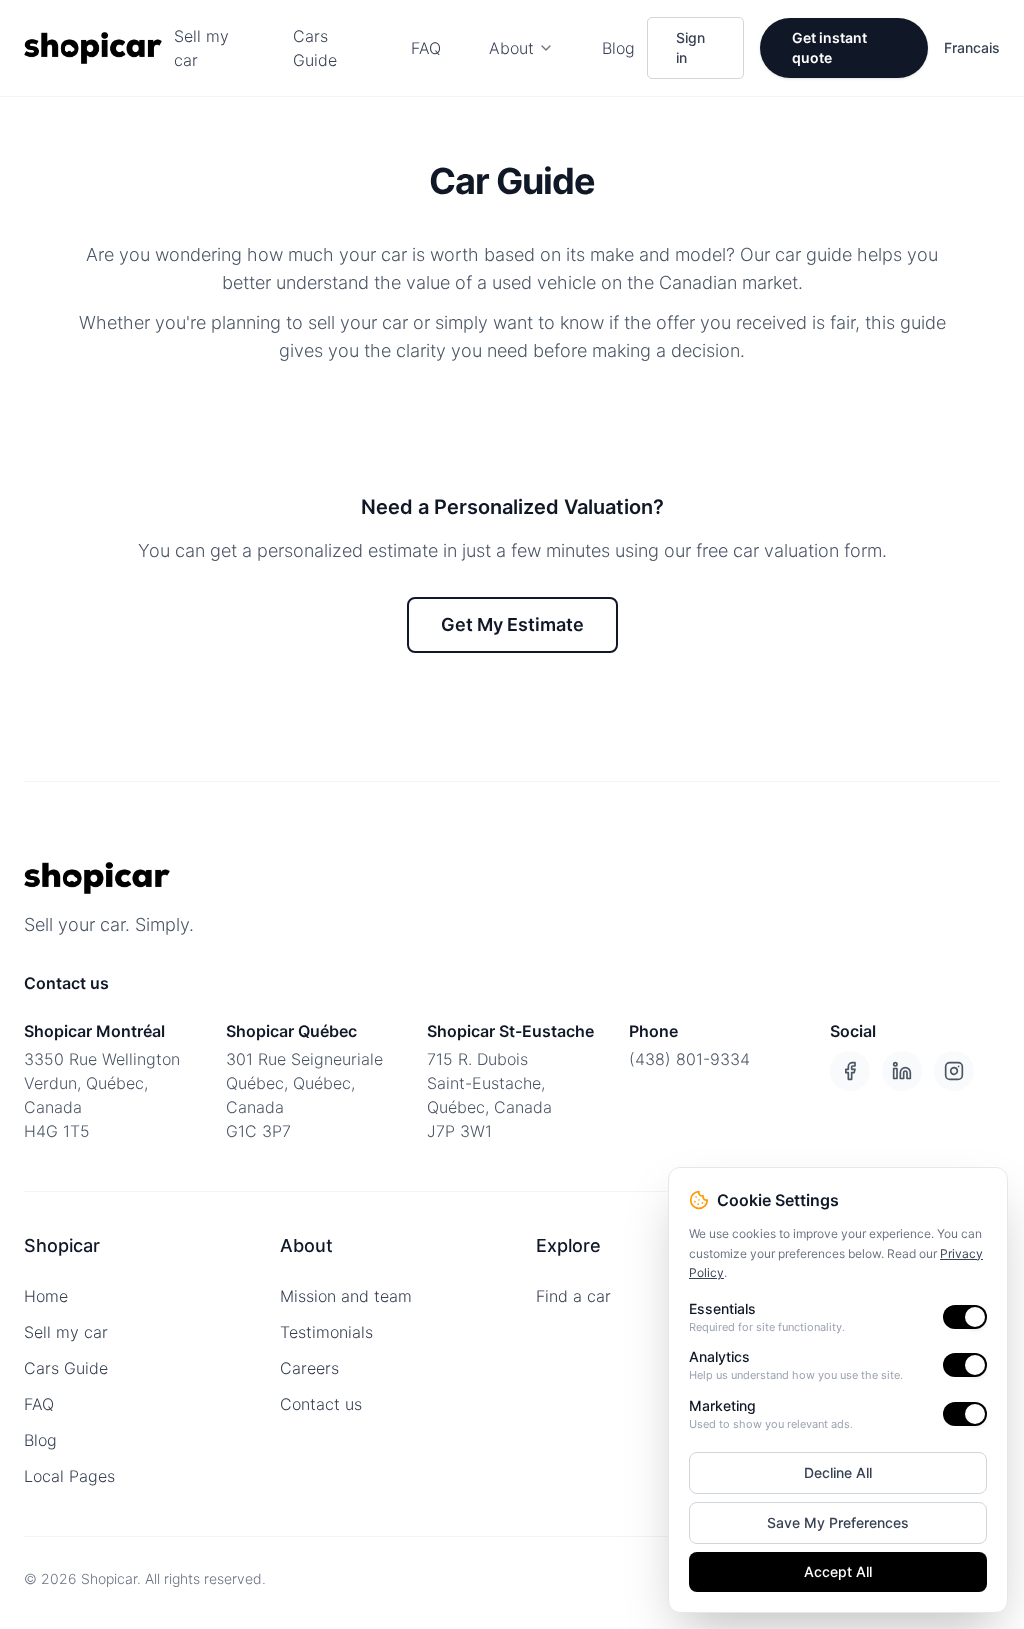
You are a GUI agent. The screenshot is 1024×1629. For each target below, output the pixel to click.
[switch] (965, 1317)
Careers (309, 1368)
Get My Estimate (512, 624)
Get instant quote (829, 47)
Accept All (838, 1571)
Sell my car (201, 48)
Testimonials (326, 1332)
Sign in (690, 47)
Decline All (838, 1472)
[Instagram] (954, 1071)
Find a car (573, 1296)
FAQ (426, 48)
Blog (618, 48)
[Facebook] (850, 1071)
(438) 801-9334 (689, 1059)
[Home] (93, 48)
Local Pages (69, 1476)
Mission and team (346, 1296)
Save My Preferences (838, 1522)
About (511, 48)
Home (46, 1296)
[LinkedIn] (902, 1071)
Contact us (321, 1404)
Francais (972, 47)
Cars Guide (315, 48)
